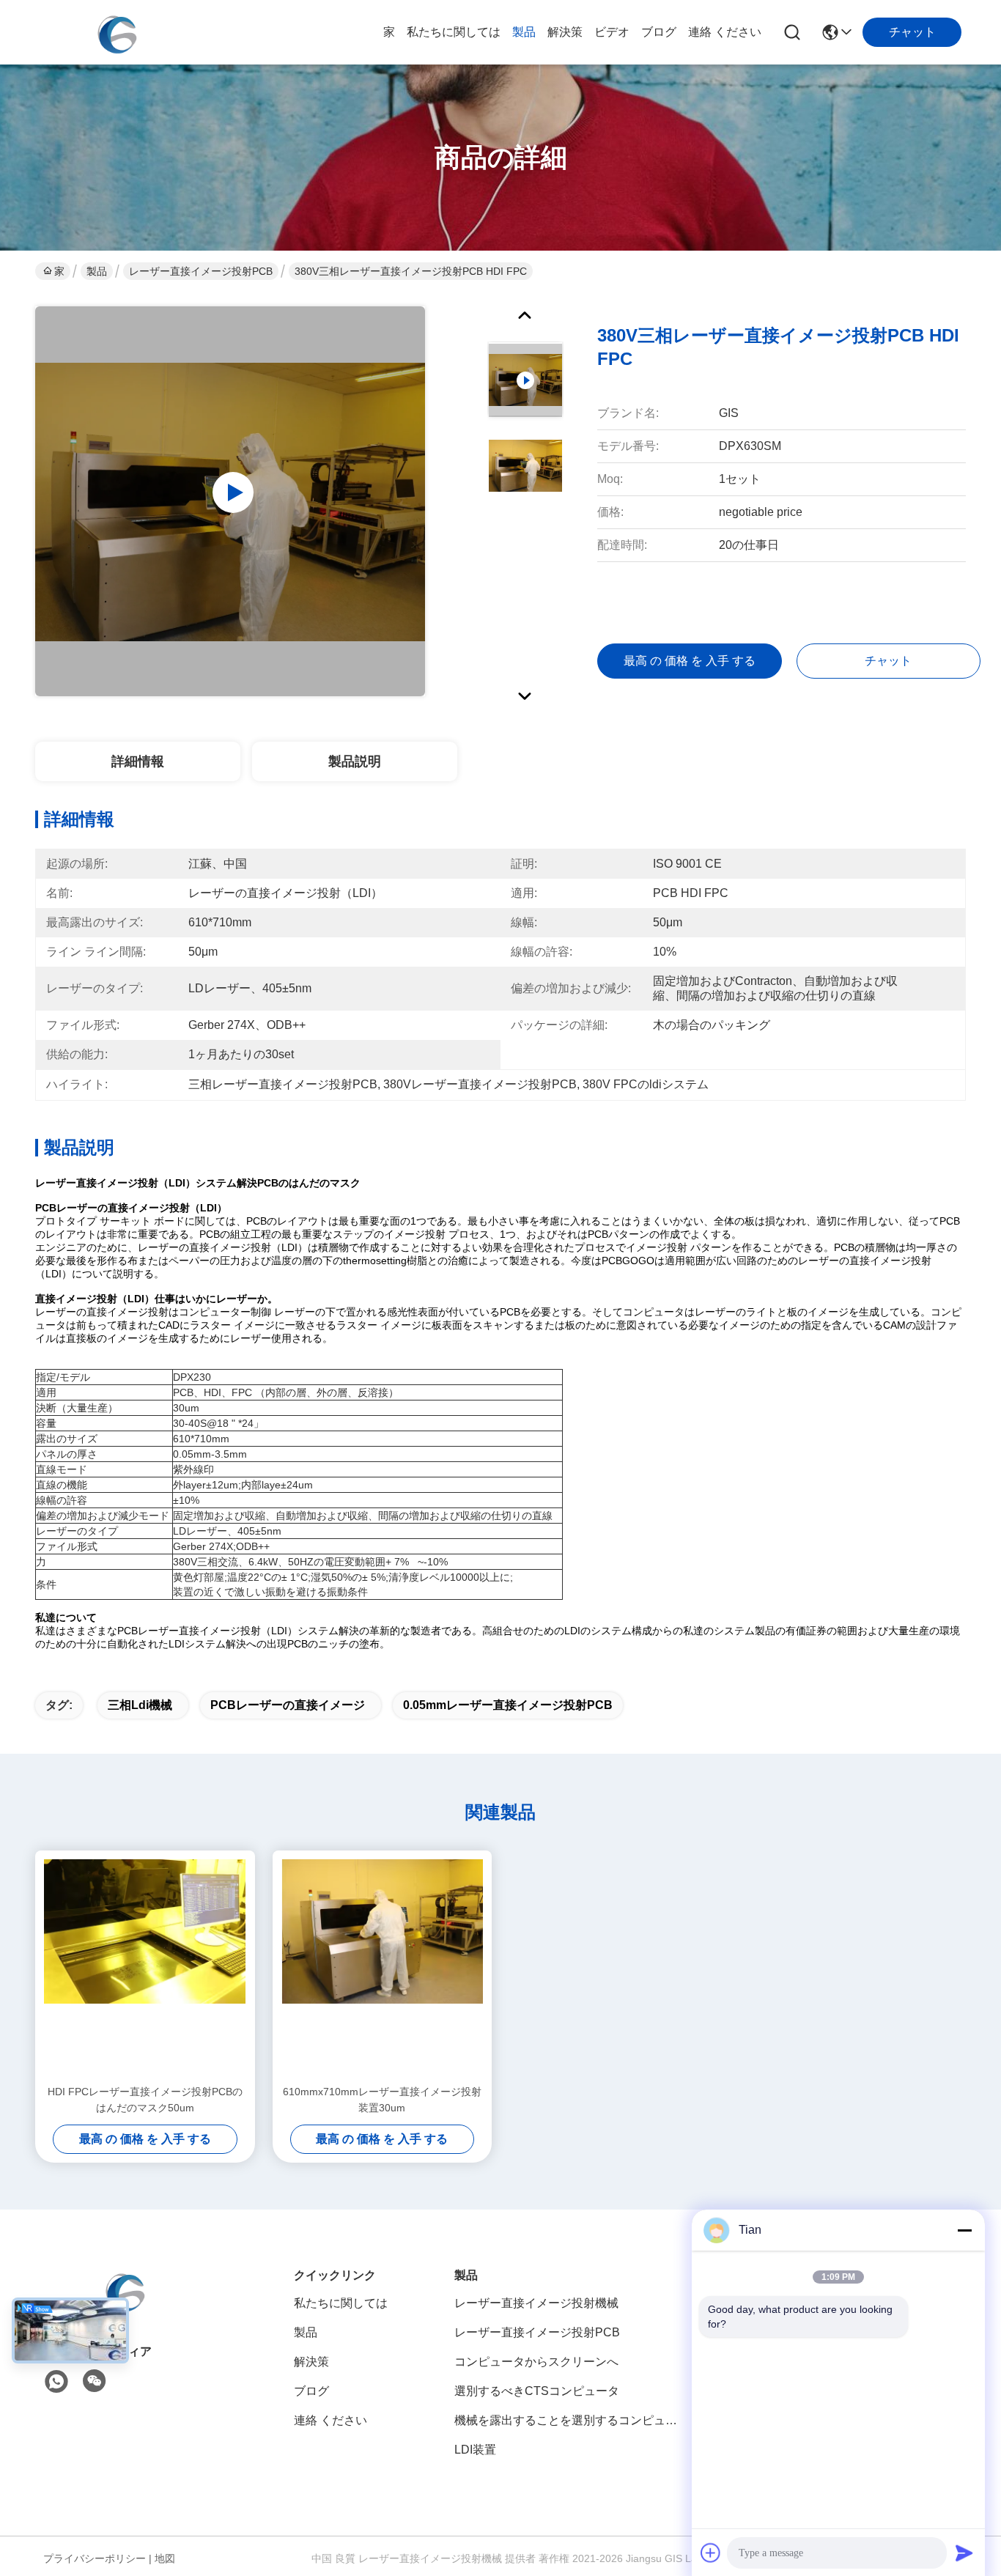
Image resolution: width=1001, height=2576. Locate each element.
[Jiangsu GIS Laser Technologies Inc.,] (116, 32)
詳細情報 (138, 761)
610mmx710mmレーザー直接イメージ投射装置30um (382, 2100)
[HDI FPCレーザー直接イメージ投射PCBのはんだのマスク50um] (145, 1967)
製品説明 (355, 761)
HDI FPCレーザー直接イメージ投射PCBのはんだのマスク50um (145, 2100)
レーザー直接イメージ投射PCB (201, 271)
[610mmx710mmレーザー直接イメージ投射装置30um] (383, 1967)
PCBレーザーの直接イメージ (288, 1705)
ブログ (659, 32)
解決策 (565, 32)
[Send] (964, 2553)
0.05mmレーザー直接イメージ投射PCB (508, 1705)
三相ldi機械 (140, 1705)
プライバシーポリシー (95, 2558)
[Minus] (964, 2230)
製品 (524, 32)
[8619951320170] (56, 2382)
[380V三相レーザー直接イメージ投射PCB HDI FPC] (230, 501)
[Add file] (711, 2553)
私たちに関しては (454, 32)
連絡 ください (725, 32)
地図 (165, 2558)
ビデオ (612, 32)
